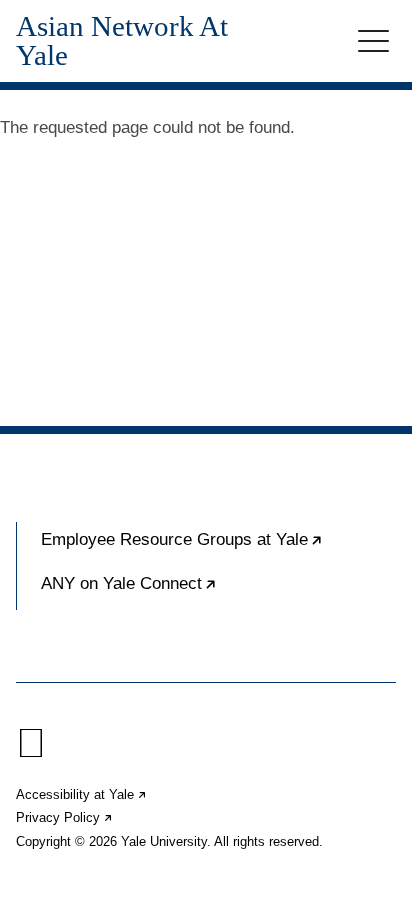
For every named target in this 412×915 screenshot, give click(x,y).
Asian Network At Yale (122, 41)
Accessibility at (82, 794)
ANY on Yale (190, 592)
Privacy (65, 817)
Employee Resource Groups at (218, 548)
